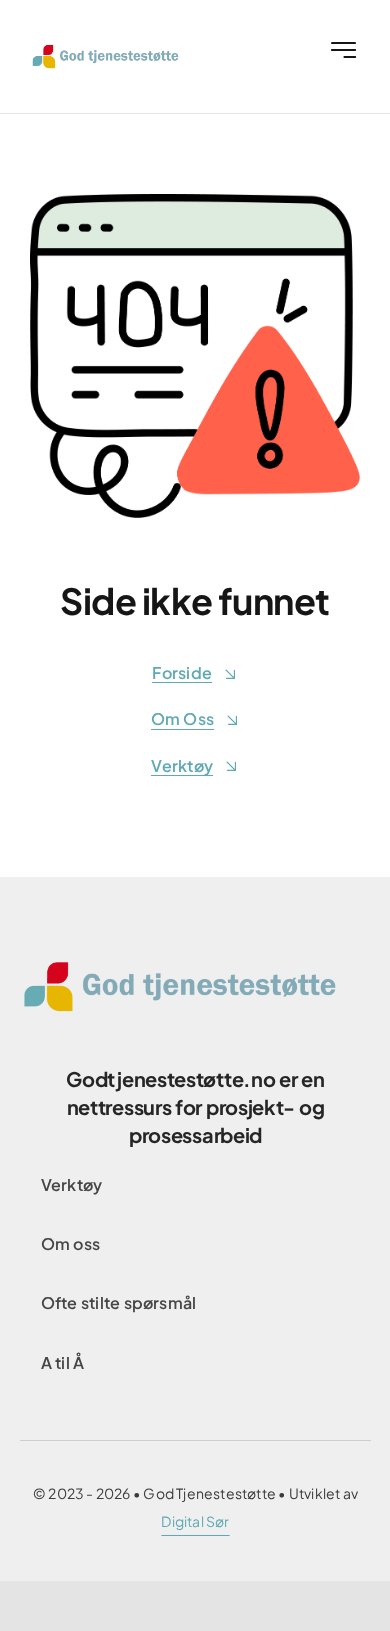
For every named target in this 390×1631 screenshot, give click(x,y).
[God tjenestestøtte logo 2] (113, 51)
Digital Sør (195, 1521)
